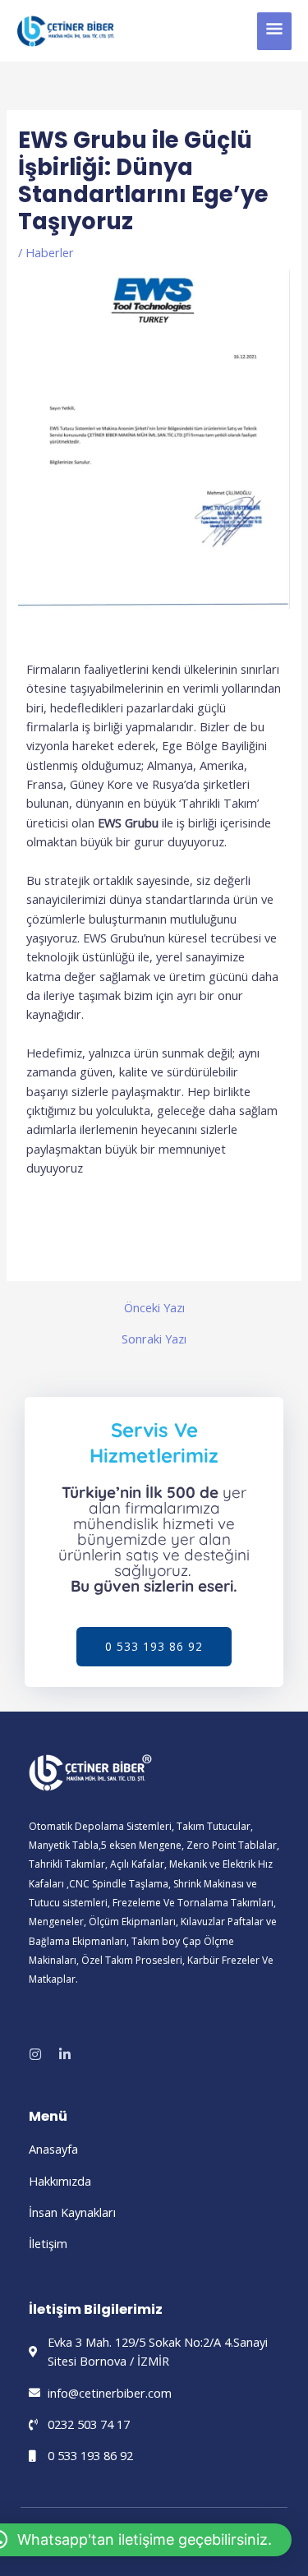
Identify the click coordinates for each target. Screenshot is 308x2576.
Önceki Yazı (154, 1308)
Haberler (50, 252)
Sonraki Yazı (154, 1339)
